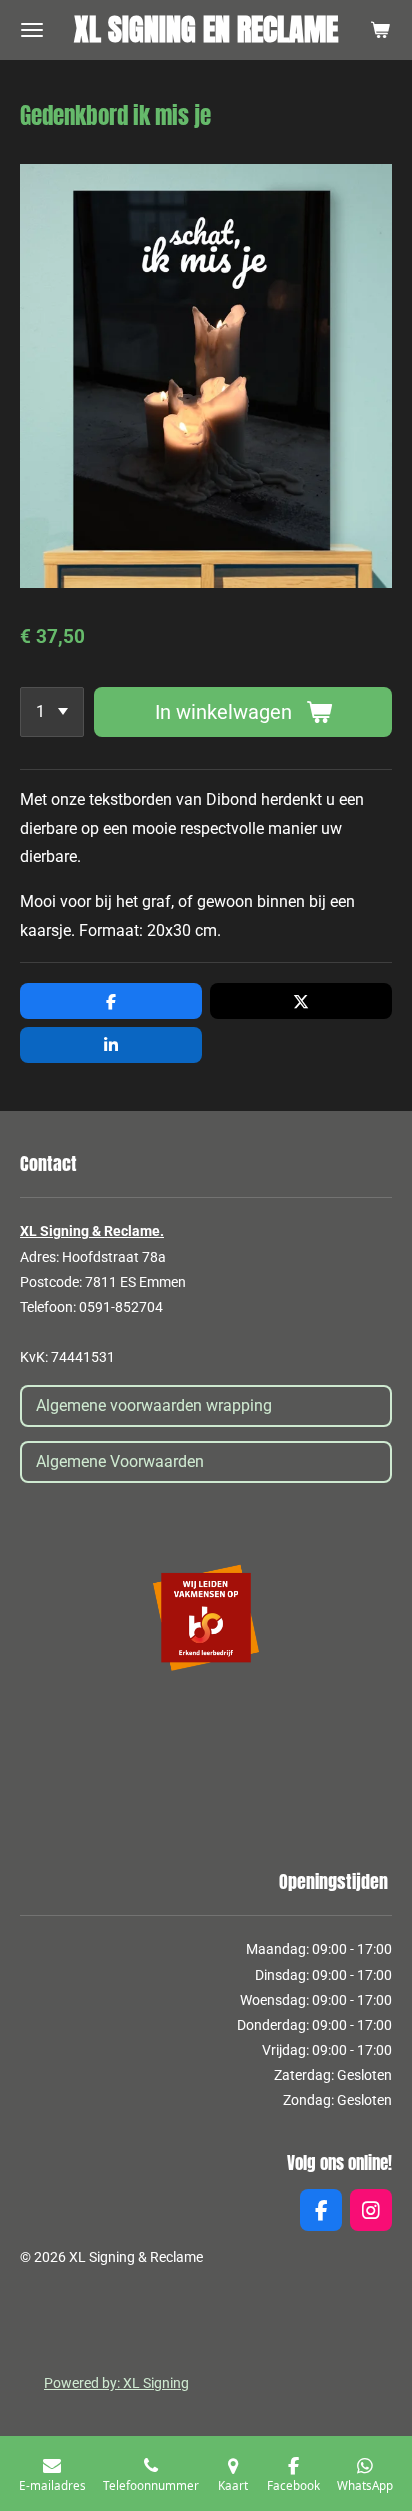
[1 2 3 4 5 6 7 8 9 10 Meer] (52, 712)
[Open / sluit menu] (32, 30)
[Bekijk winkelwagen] (380, 30)
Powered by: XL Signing (116, 2383)
